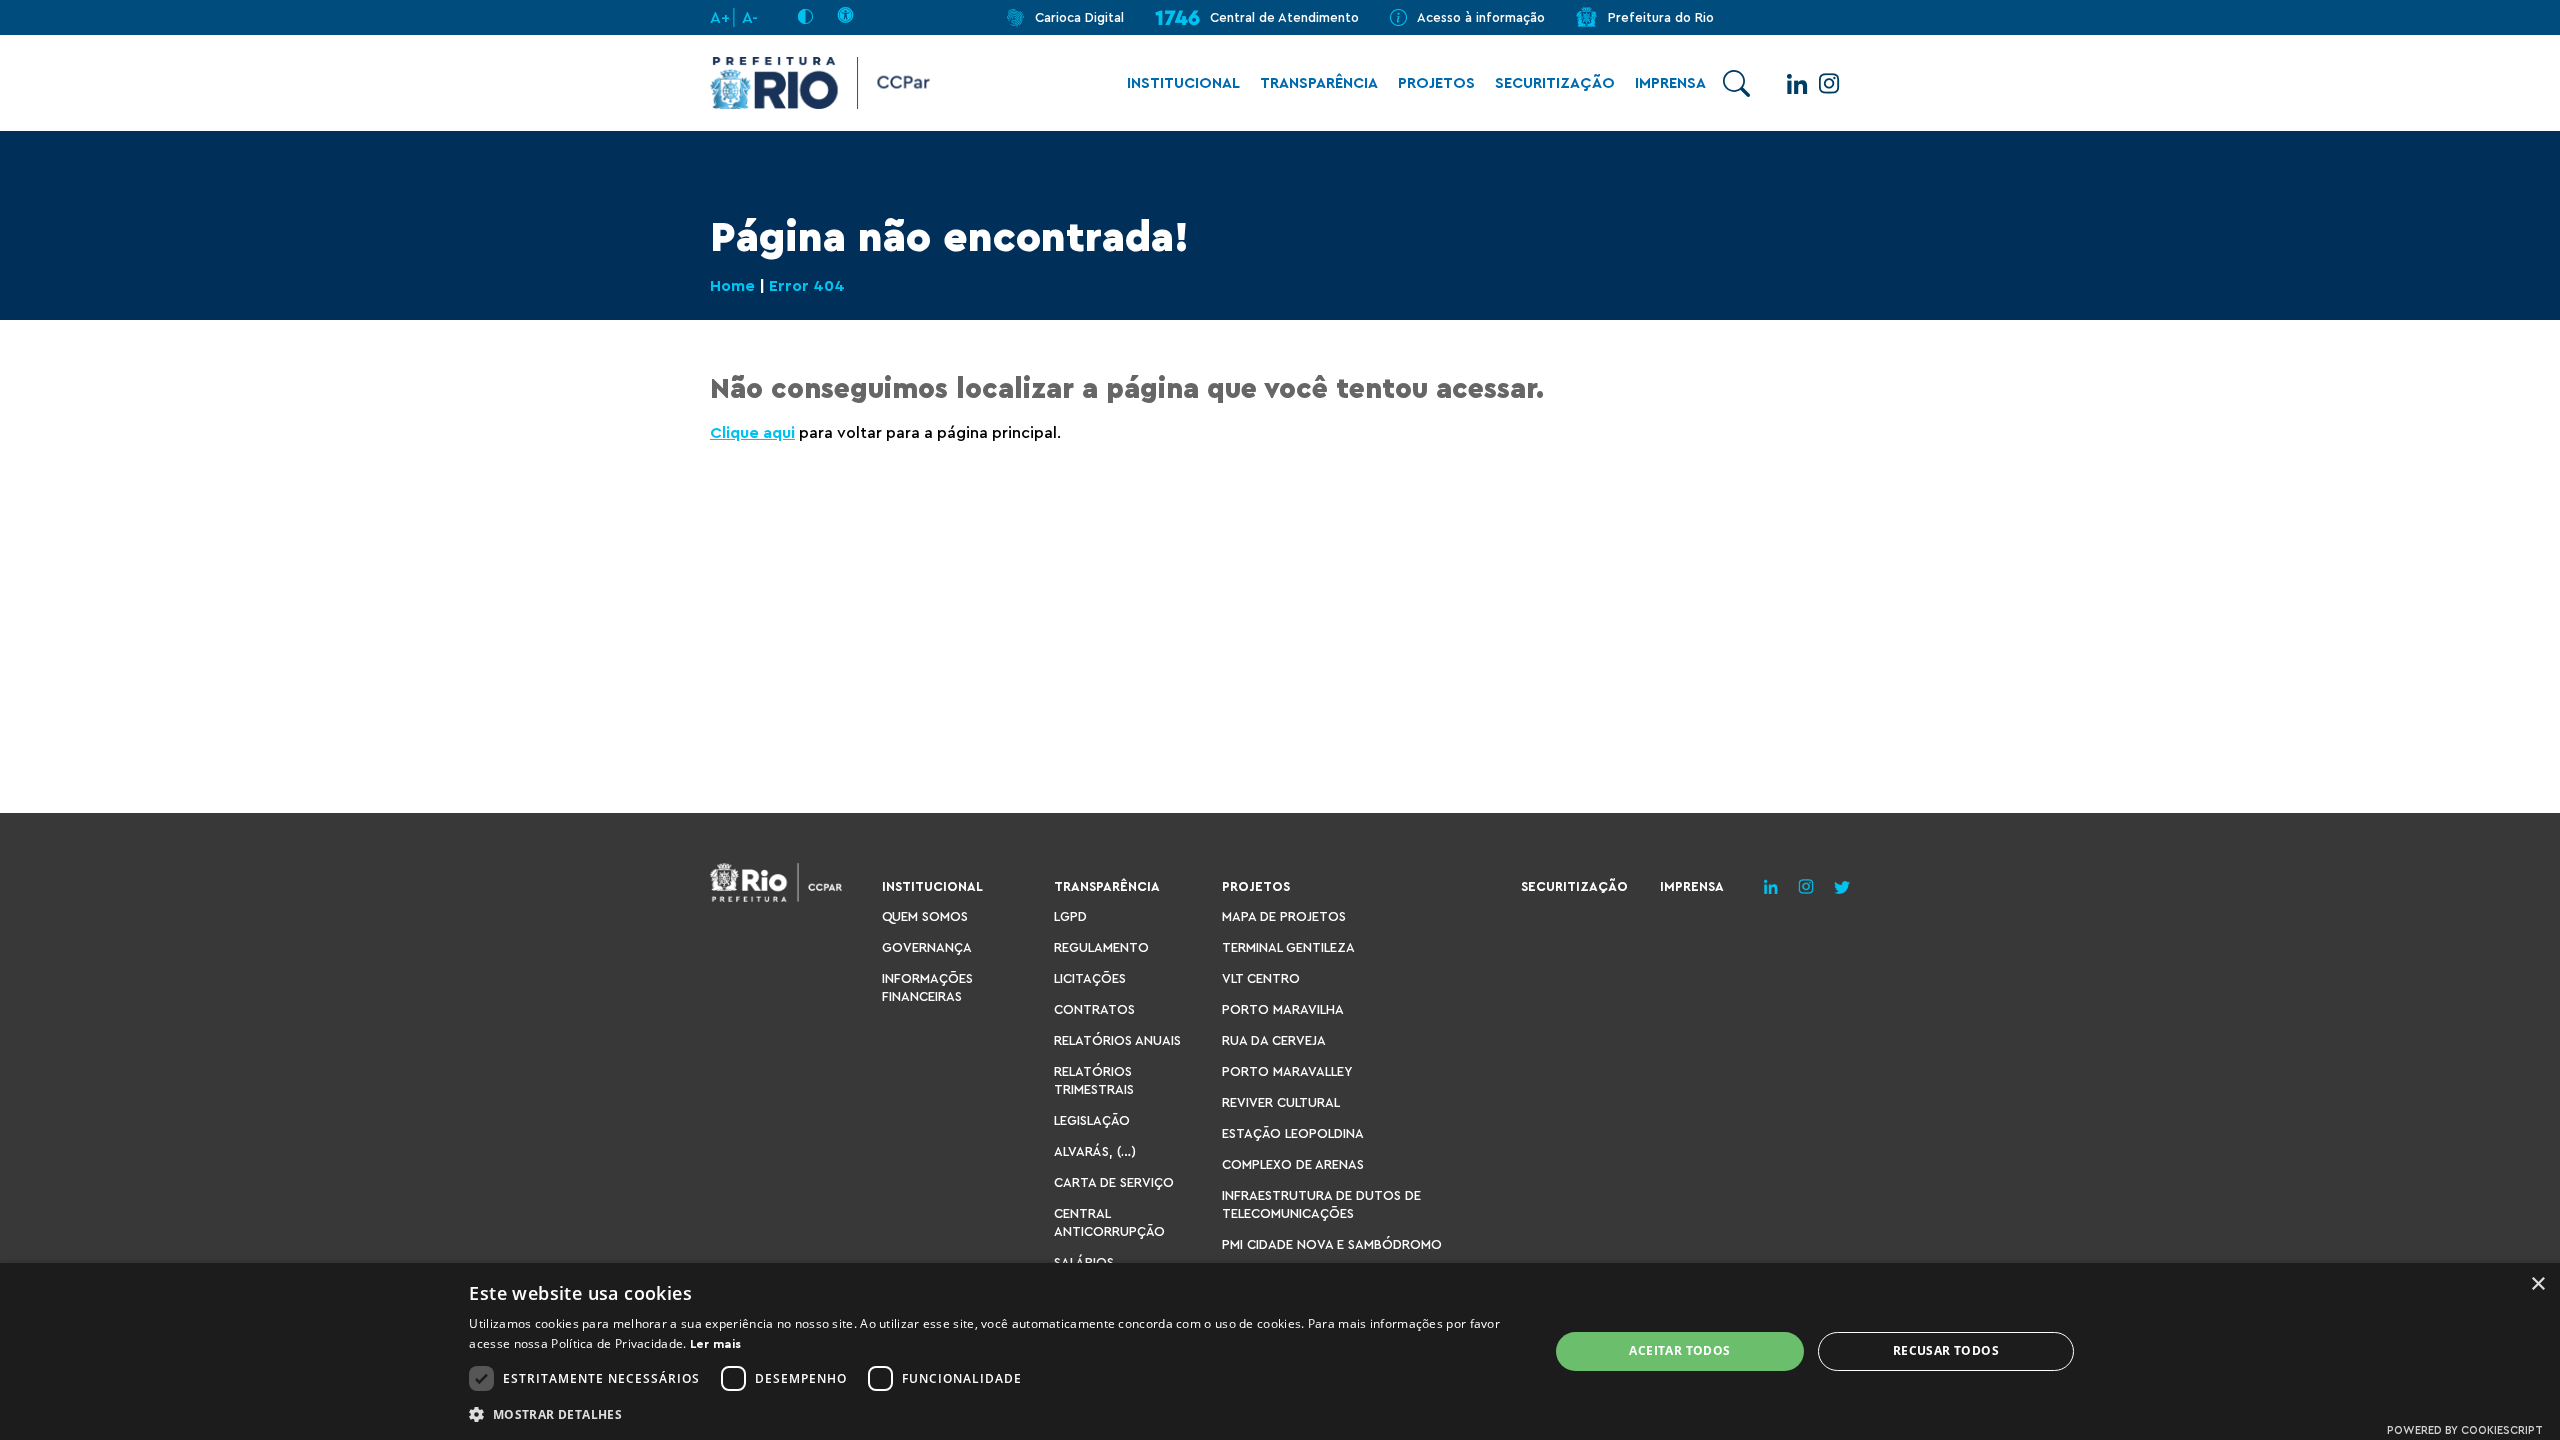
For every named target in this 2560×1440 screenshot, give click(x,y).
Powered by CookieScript (2465, 1430)
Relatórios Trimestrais (1094, 1080)
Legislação (1092, 1120)
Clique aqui (752, 433)
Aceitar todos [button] (1679, 1350)
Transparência (1319, 83)
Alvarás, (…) (1095, 1151)
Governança (927, 947)
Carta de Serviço (1114, 1182)
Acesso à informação (1481, 17)
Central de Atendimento (1284, 17)
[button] (992, 1413)
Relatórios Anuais (1117, 1040)
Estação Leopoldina (1293, 1133)
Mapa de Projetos (1284, 916)
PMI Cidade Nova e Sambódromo (1332, 1244)
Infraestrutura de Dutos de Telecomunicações (1321, 1204)
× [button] (2537, 1284)
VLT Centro (1261, 978)
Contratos (1094, 1009)
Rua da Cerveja (1274, 1040)
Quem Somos (925, 916)
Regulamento (1101, 947)
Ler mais (715, 1344)
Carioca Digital (1079, 17)
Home (732, 286)
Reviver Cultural (1281, 1102)
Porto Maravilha (1283, 1009)
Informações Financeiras (927, 987)
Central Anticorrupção (1109, 1222)
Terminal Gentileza (1288, 947)
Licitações (1090, 978)
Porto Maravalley (1287, 1071)
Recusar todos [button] (1946, 1350)
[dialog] (1280, 1351)
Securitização (1555, 83)
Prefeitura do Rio (1661, 17)
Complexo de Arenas (1293, 1164)
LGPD (1070, 916)
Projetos (1436, 83)
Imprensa (1670, 83)
